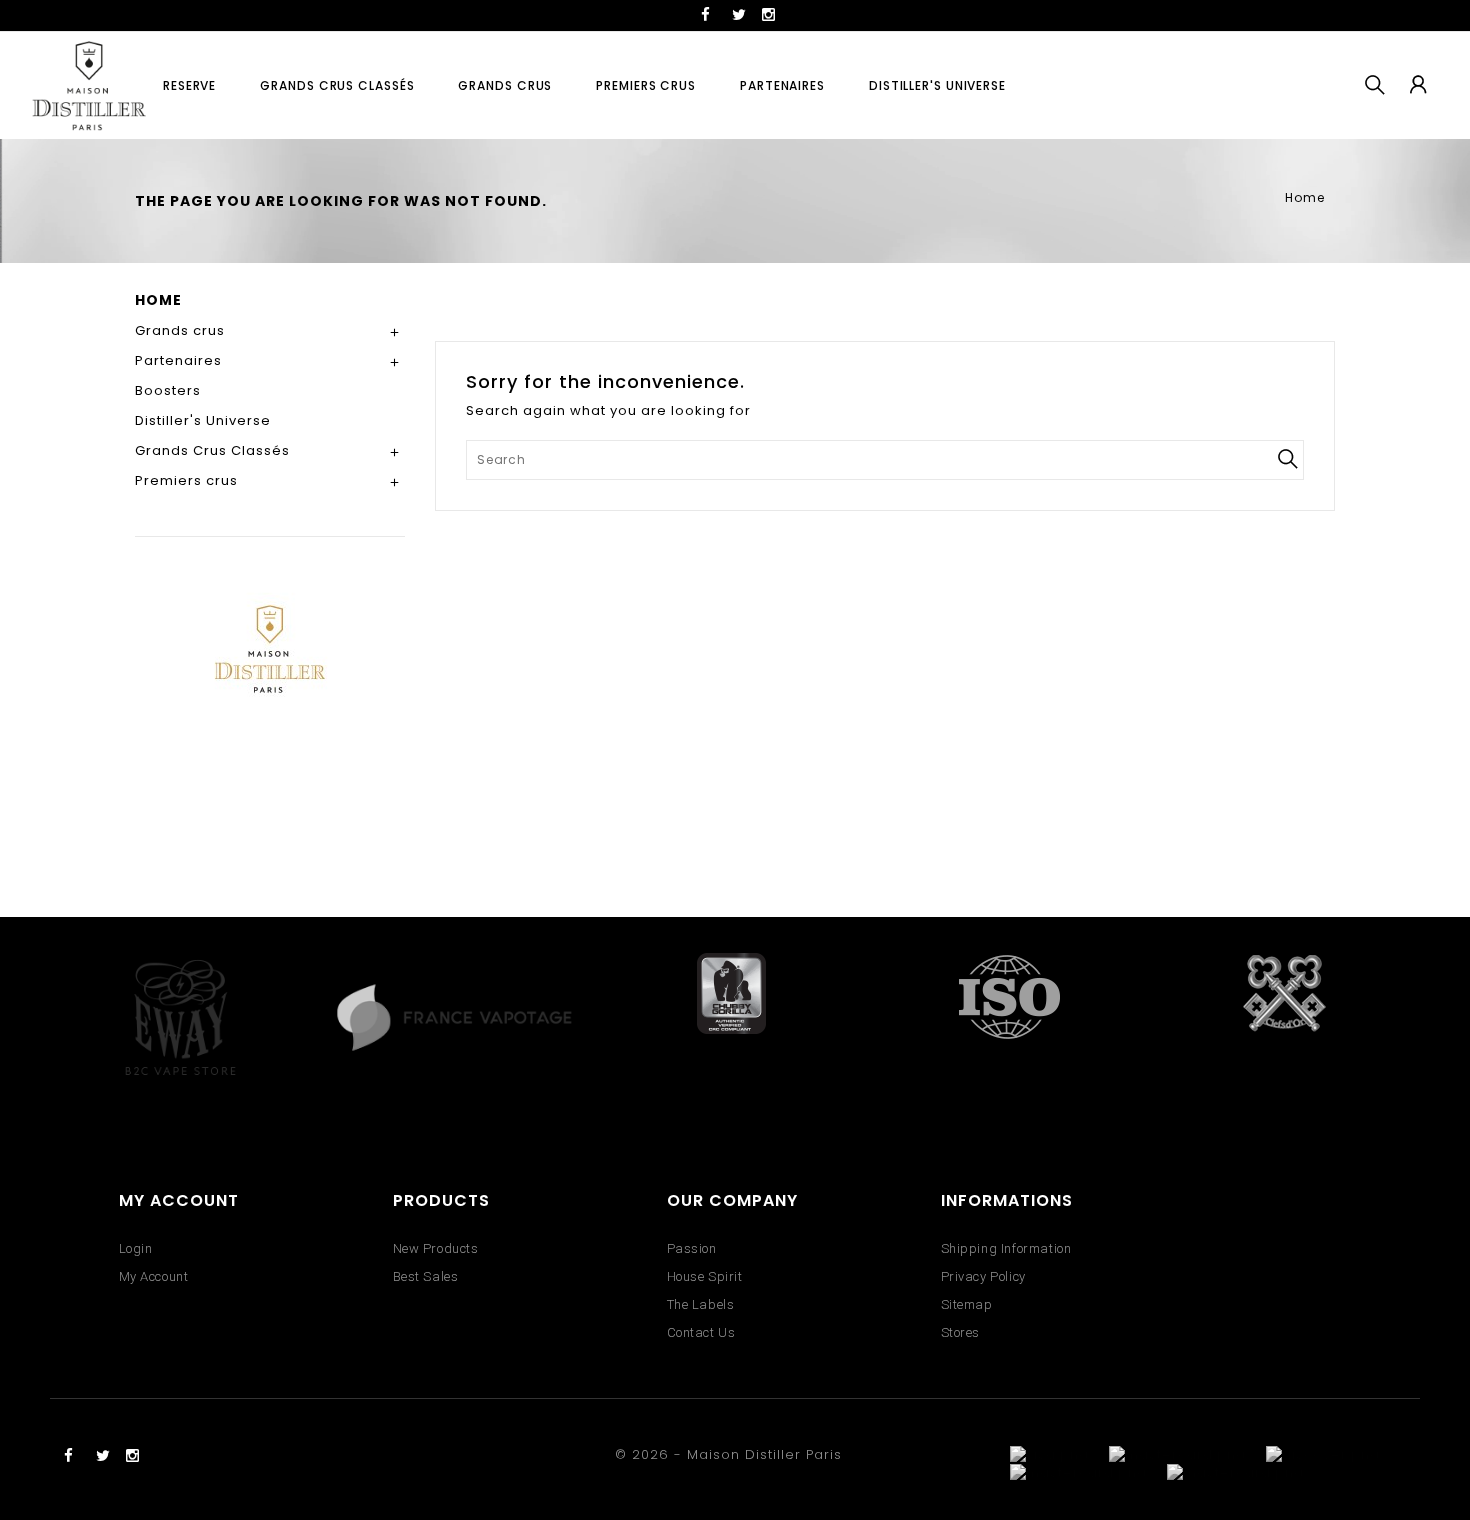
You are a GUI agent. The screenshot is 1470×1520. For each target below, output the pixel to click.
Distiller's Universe (937, 85)
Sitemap (967, 1304)
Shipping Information (1006, 1248)
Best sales (426, 1276)
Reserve (189, 85)
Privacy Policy (983, 1276)
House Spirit (705, 1276)
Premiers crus (646, 85)
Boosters (168, 390)
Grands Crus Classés (337, 85)
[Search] (1287, 459)
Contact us (701, 1332)
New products (436, 1248)
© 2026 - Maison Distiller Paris (728, 1454)
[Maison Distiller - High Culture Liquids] (270, 737)
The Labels (701, 1304)
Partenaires (782, 85)
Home (158, 300)
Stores (961, 1332)
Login (136, 1248)
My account (154, 1276)
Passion (692, 1248)
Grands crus (505, 85)
